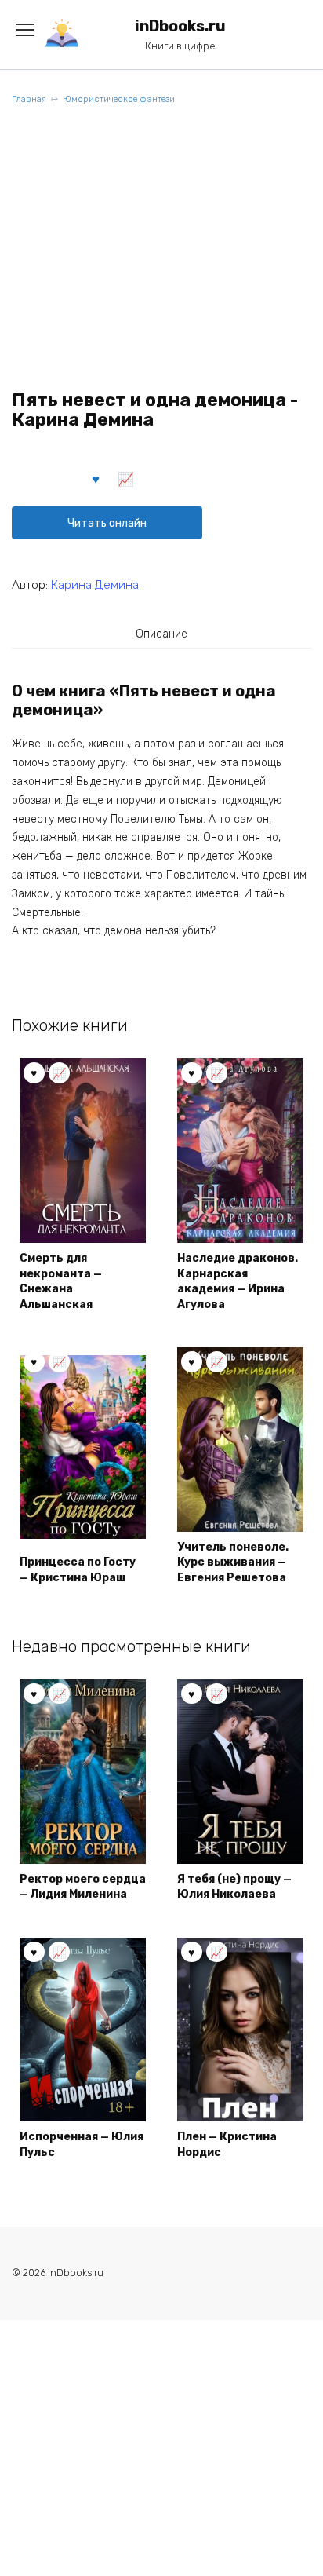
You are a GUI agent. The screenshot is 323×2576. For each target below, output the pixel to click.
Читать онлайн (107, 523)
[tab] (161, 634)
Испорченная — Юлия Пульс (82, 2145)
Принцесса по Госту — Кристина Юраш (78, 1570)
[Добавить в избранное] (96, 478)
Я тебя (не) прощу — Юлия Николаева (234, 1887)
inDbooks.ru (180, 26)
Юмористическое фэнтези (119, 99)
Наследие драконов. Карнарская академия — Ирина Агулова (238, 1281)
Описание (161, 634)
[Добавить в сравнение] (126, 478)
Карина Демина (95, 585)
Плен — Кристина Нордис (227, 2145)
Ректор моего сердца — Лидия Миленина (83, 1887)
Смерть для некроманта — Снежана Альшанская (61, 1281)
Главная (29, 99)
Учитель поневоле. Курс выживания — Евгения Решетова (233, 1562)
